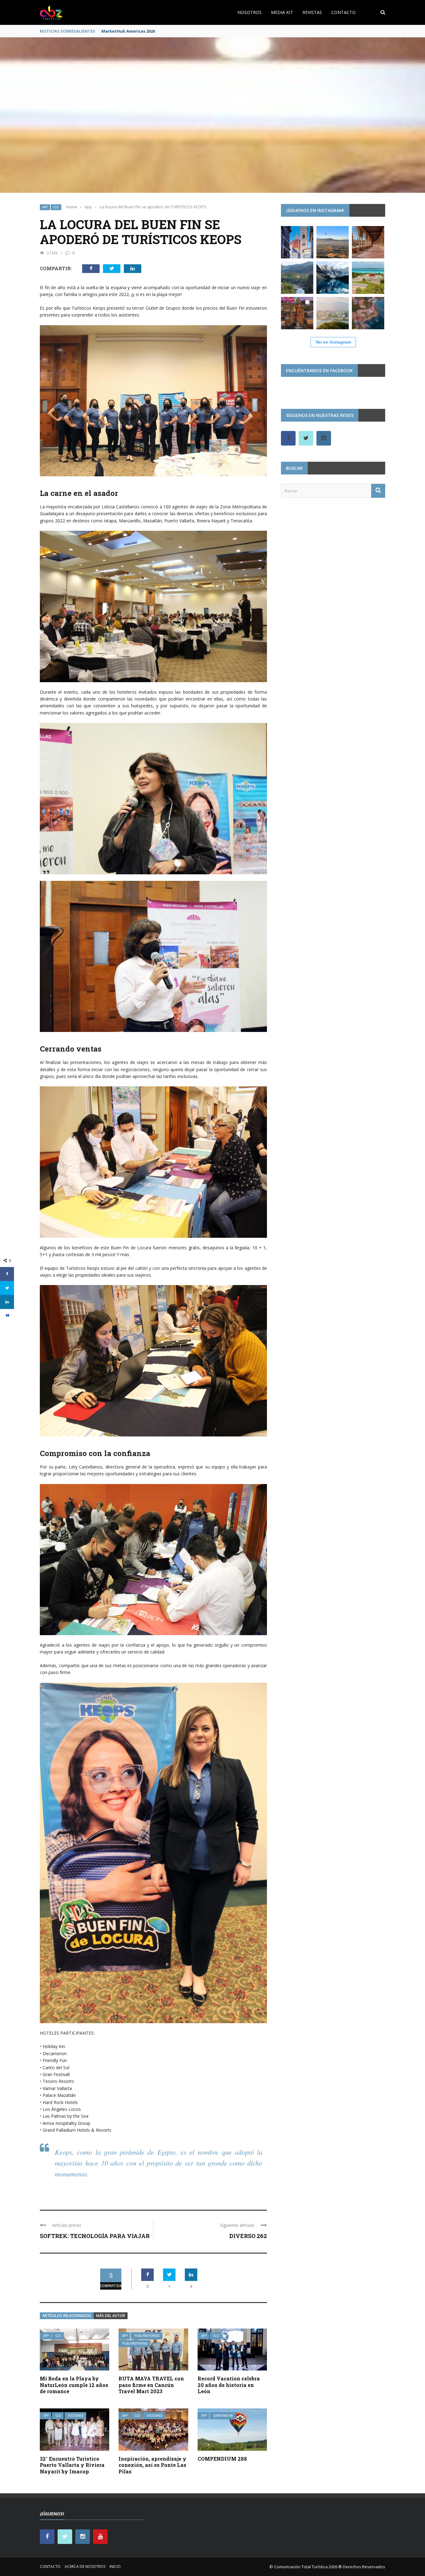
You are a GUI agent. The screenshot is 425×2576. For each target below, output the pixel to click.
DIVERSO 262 (248, 2236)
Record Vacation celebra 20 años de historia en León (229, 2385)
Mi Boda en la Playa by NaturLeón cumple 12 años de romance (74, 2385)
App (45, 207)
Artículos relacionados (67, 2316)
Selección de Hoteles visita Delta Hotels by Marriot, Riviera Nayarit (171, 31)
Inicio (115, 2567)
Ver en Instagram (333, 342)
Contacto (343, 12)
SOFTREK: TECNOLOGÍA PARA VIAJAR (95, 2236)
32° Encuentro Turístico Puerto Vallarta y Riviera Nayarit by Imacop (72, 2465)
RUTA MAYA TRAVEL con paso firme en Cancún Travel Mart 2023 (151, 2385)
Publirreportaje (147, 2336)
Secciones (76, 2416)
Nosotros (250, 12)
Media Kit (282, 12)
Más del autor (111, 2316)
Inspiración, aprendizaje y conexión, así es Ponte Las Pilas (152, 2465)
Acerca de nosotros (85, 2567)
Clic (56, 207)
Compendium (223, 2416)
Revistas (312, 12)
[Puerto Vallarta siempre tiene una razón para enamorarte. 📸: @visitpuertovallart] (368, 313)
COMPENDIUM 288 (222, 2459)
